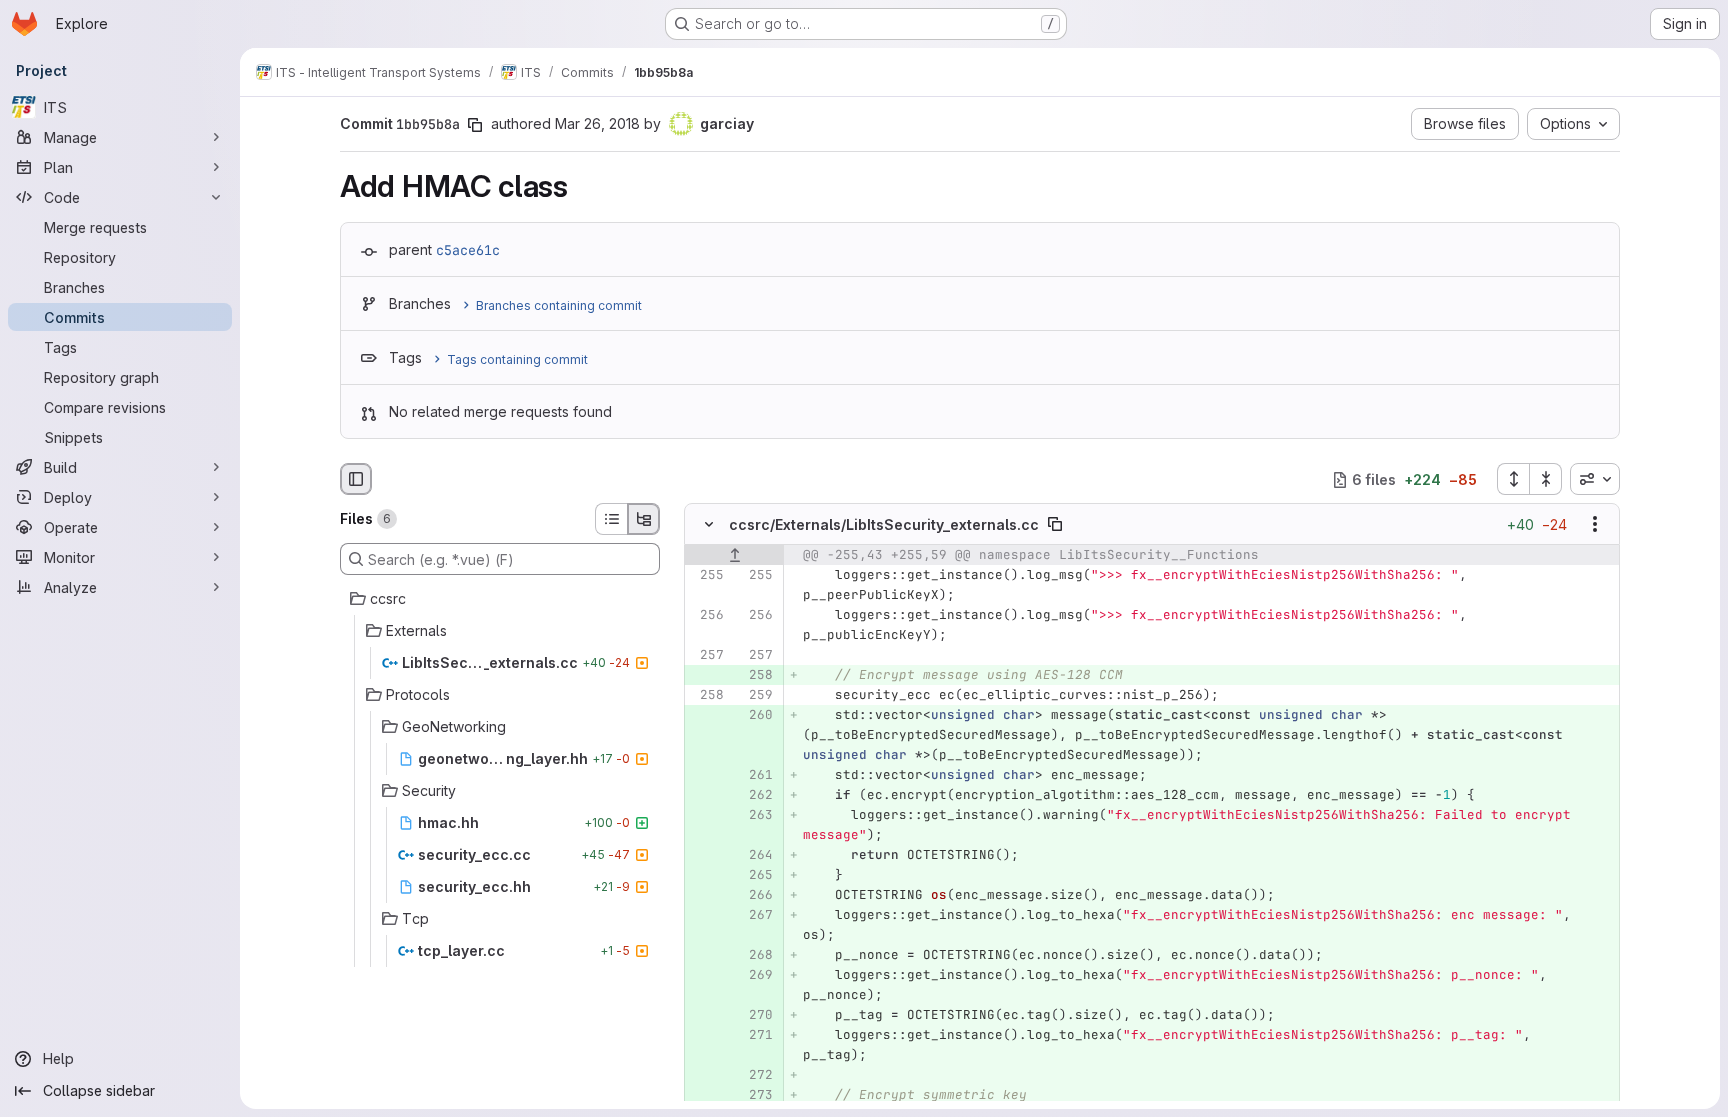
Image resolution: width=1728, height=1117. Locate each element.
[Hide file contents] (709, 525)
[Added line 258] (756, 676)
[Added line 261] (756, 776)
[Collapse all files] (1546, 479)
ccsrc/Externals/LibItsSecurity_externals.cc (884, 524)
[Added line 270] (756, 1016)
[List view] (611, 519)
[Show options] (1595, 525)
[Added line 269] (756, 976)
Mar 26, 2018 (597, 123)
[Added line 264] (756, 856)
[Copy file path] (1055, 525)
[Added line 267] (756, 916)
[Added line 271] (756, 1036)
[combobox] (1595, 479)
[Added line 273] (756, 1096)
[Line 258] (707, 696)
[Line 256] (707, 616)
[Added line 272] (756, 1076)
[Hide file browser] (356, 479)
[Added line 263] (756, 816)
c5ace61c (468, 250)
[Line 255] (707, 576)
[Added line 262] (756, 796)
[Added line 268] (756, 956)
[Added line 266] (756, 896)
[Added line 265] (756, 876)
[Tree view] (644, 519)
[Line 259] (756, 696)
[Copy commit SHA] (475, 125)
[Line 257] (707, 656)
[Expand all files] (1513, 479)
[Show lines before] (734, 556)
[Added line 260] (756, 716)
